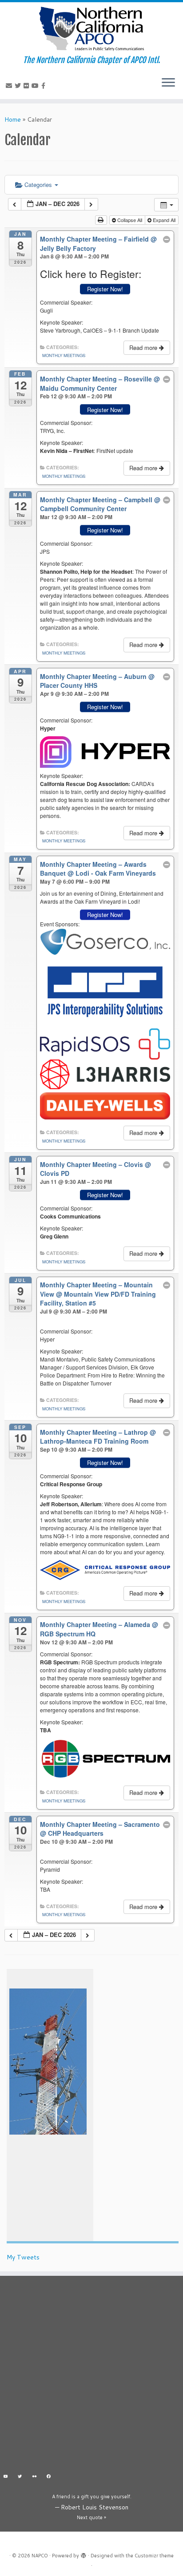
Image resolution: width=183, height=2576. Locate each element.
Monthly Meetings (64, 355)
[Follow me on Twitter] (19, 86)
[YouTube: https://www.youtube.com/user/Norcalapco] (6, 2477)
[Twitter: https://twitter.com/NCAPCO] (20, 2477)
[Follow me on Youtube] (36, 86)
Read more (144, 347)
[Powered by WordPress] (84, 2554)
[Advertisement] (91, 2376)
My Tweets (23, 2257)
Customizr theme (154, 2556)
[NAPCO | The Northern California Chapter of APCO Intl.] (91, 29)
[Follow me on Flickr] (28, 86)
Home (13, 119)
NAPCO (40, 2556)
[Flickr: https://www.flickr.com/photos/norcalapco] (34, 2477)
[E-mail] (10, 86)
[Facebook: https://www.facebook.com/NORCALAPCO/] (49, 2477)
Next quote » (91, 2517)
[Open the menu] (168, 83)
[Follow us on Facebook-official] (45, 86)
